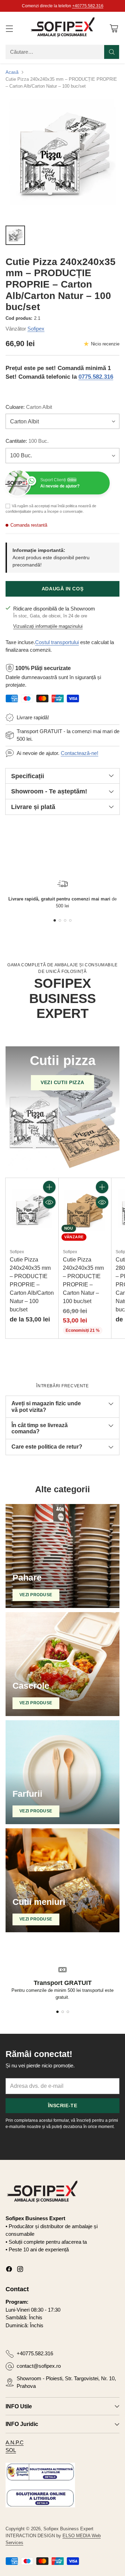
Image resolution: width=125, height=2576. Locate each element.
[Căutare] (112, 52)
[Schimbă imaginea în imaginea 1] (15, 235)
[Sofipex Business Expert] (62, 28)
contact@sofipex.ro (39, 2366)
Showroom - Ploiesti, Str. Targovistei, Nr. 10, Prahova (66, 2382)
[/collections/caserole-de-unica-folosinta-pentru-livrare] (62, 1664)
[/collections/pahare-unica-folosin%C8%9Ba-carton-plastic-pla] (62, 1556)
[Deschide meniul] (9, 28)
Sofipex (36, 329)
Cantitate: (27, 441)
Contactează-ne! (80, 753)
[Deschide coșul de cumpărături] (114, 28)
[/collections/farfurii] (62, 1772)
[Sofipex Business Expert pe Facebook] (9, 2270)
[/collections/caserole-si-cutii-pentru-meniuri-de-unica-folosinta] (62, 1880)
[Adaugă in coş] (49, 1187)
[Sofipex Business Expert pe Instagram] (20, 2270)
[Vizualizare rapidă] (49, 1202)
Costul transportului (57, 642)
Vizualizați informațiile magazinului (48, 626)
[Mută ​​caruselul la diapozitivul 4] (70, 920)
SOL (11, 2450)
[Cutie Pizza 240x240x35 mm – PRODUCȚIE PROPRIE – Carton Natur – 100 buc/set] (85, 1211)
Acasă (12, 72)
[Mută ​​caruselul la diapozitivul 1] (55, 920)
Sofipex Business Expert (68, 2529)
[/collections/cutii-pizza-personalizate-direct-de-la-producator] (62, 1109)
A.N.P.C (15, 2442)
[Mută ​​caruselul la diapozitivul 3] (65, 920)
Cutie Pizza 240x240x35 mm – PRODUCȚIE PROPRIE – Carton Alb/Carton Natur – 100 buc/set (32, 1285)
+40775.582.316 (88, 6)
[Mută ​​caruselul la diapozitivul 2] (60, 920)
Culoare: (29, 407)
